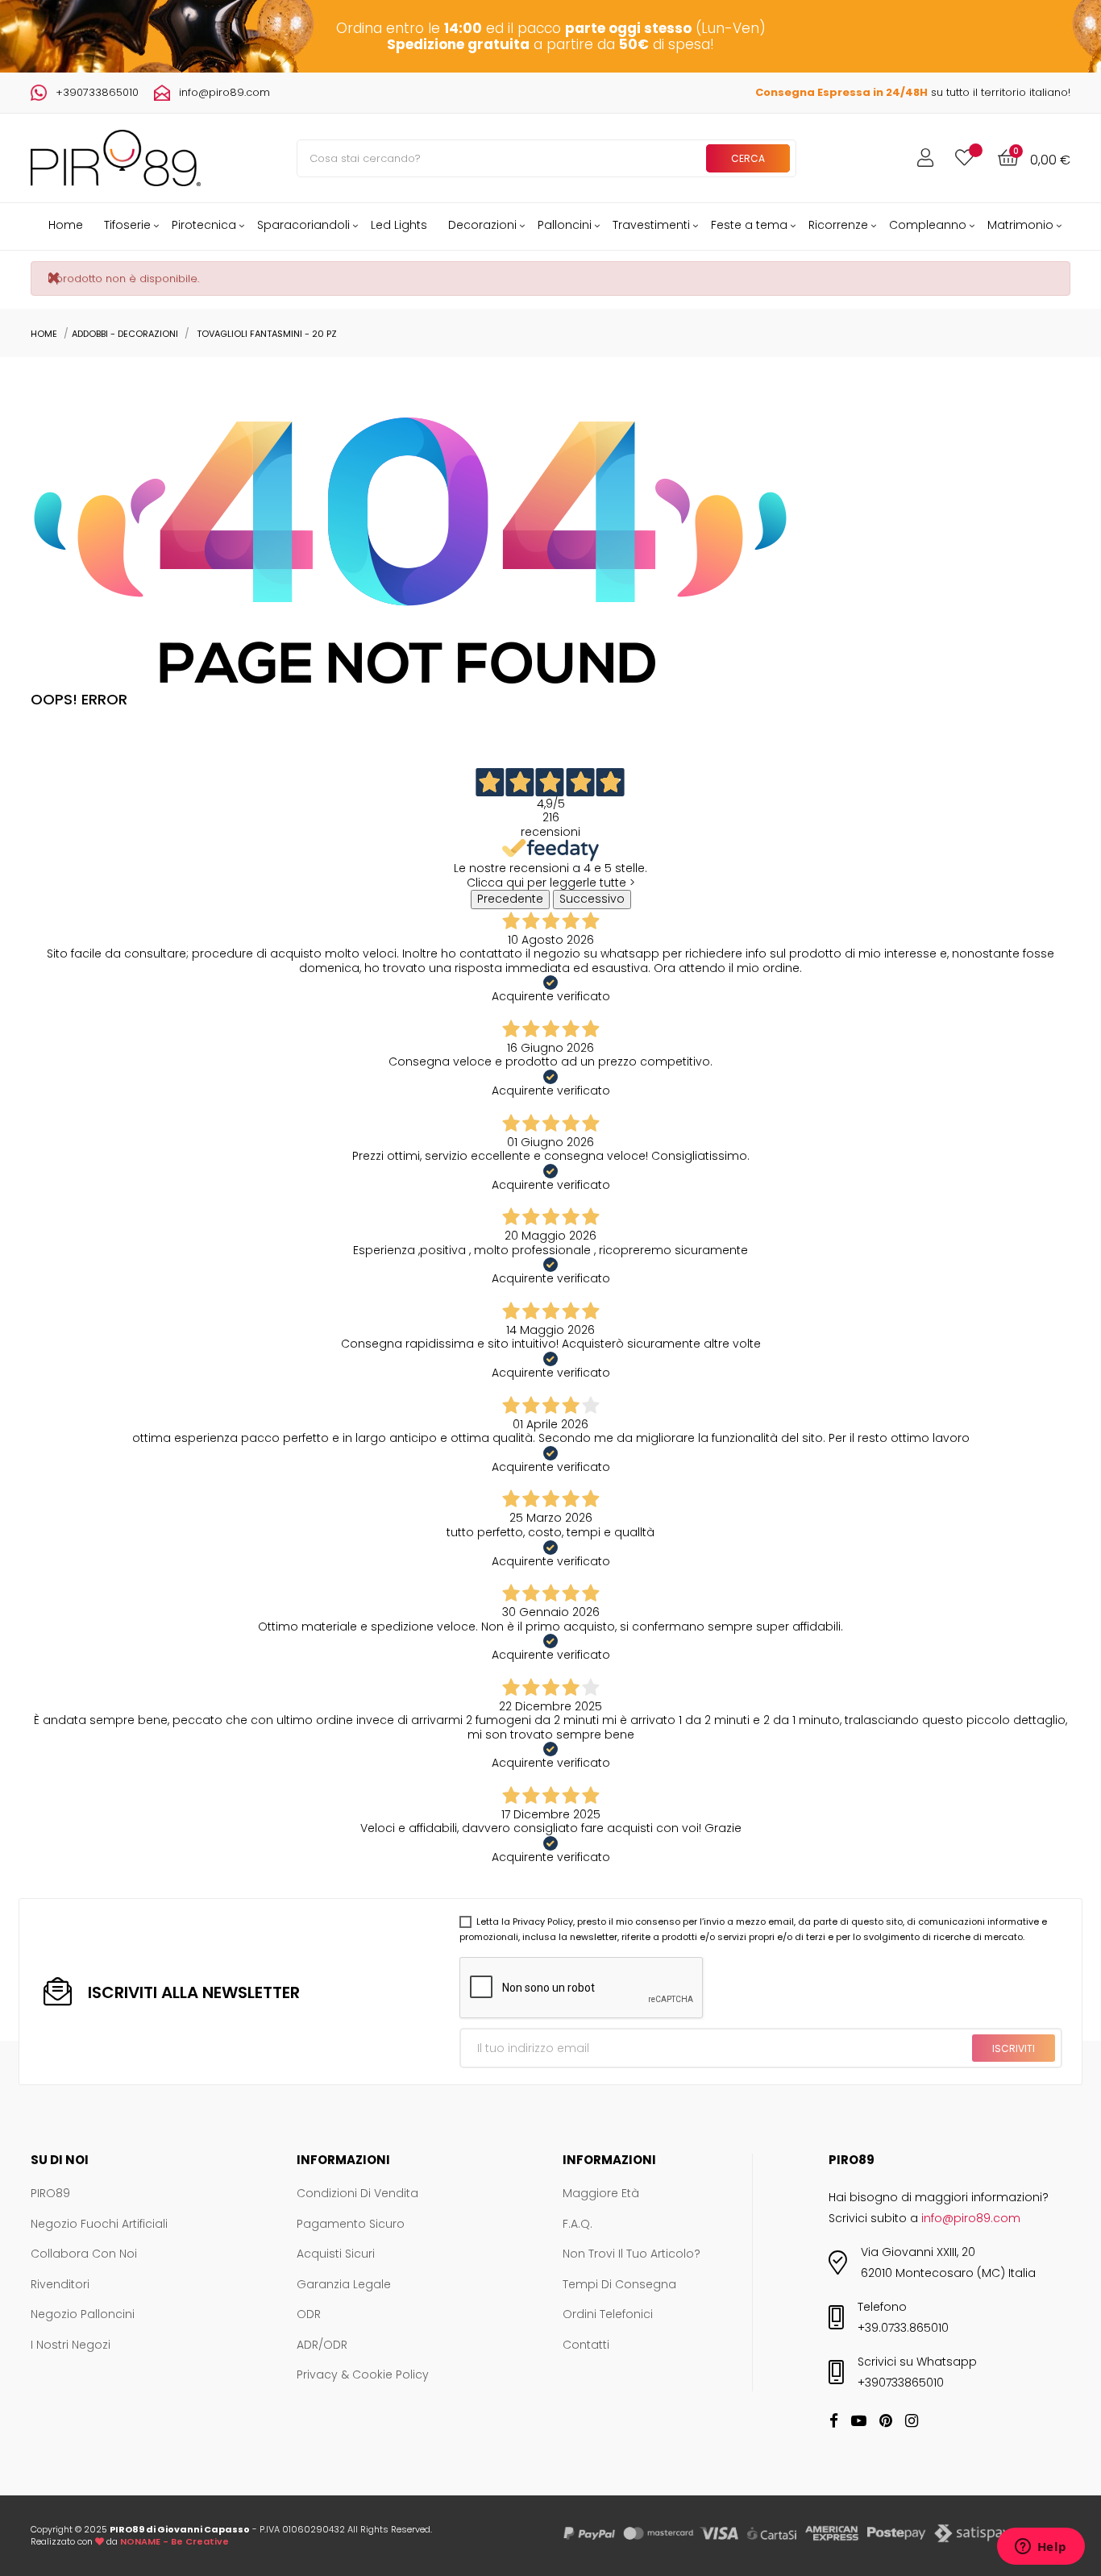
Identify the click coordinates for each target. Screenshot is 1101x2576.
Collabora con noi (84, 2254)
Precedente (510, 899)
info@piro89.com (224, 92)
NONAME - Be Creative (174, 2541)
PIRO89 (50, 2194)
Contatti (586, 2345)
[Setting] (925, 158)
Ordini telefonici (608, 2315)
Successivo (592, 899)
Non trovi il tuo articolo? (632, 2254)
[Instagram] (912, 2422)
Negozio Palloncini (83, 2315)
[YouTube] (859, 2422)
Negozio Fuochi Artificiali (99, 2225)
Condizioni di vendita (357, 2194)
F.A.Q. (578, 2225)
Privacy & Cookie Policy (363, 2375)
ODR (309, 2315)
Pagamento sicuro (351, 2225)
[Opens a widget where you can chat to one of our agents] (1041, 2548)
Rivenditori (60, 2285)
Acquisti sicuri (336, 2254)
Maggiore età (601, 2194)
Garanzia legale (344, 2285)
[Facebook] (834, 2422)
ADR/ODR (322, 2345)
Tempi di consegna (619, 2285)
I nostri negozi (71, 2345)
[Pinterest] (886, 2422)
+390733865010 (97, 92)
